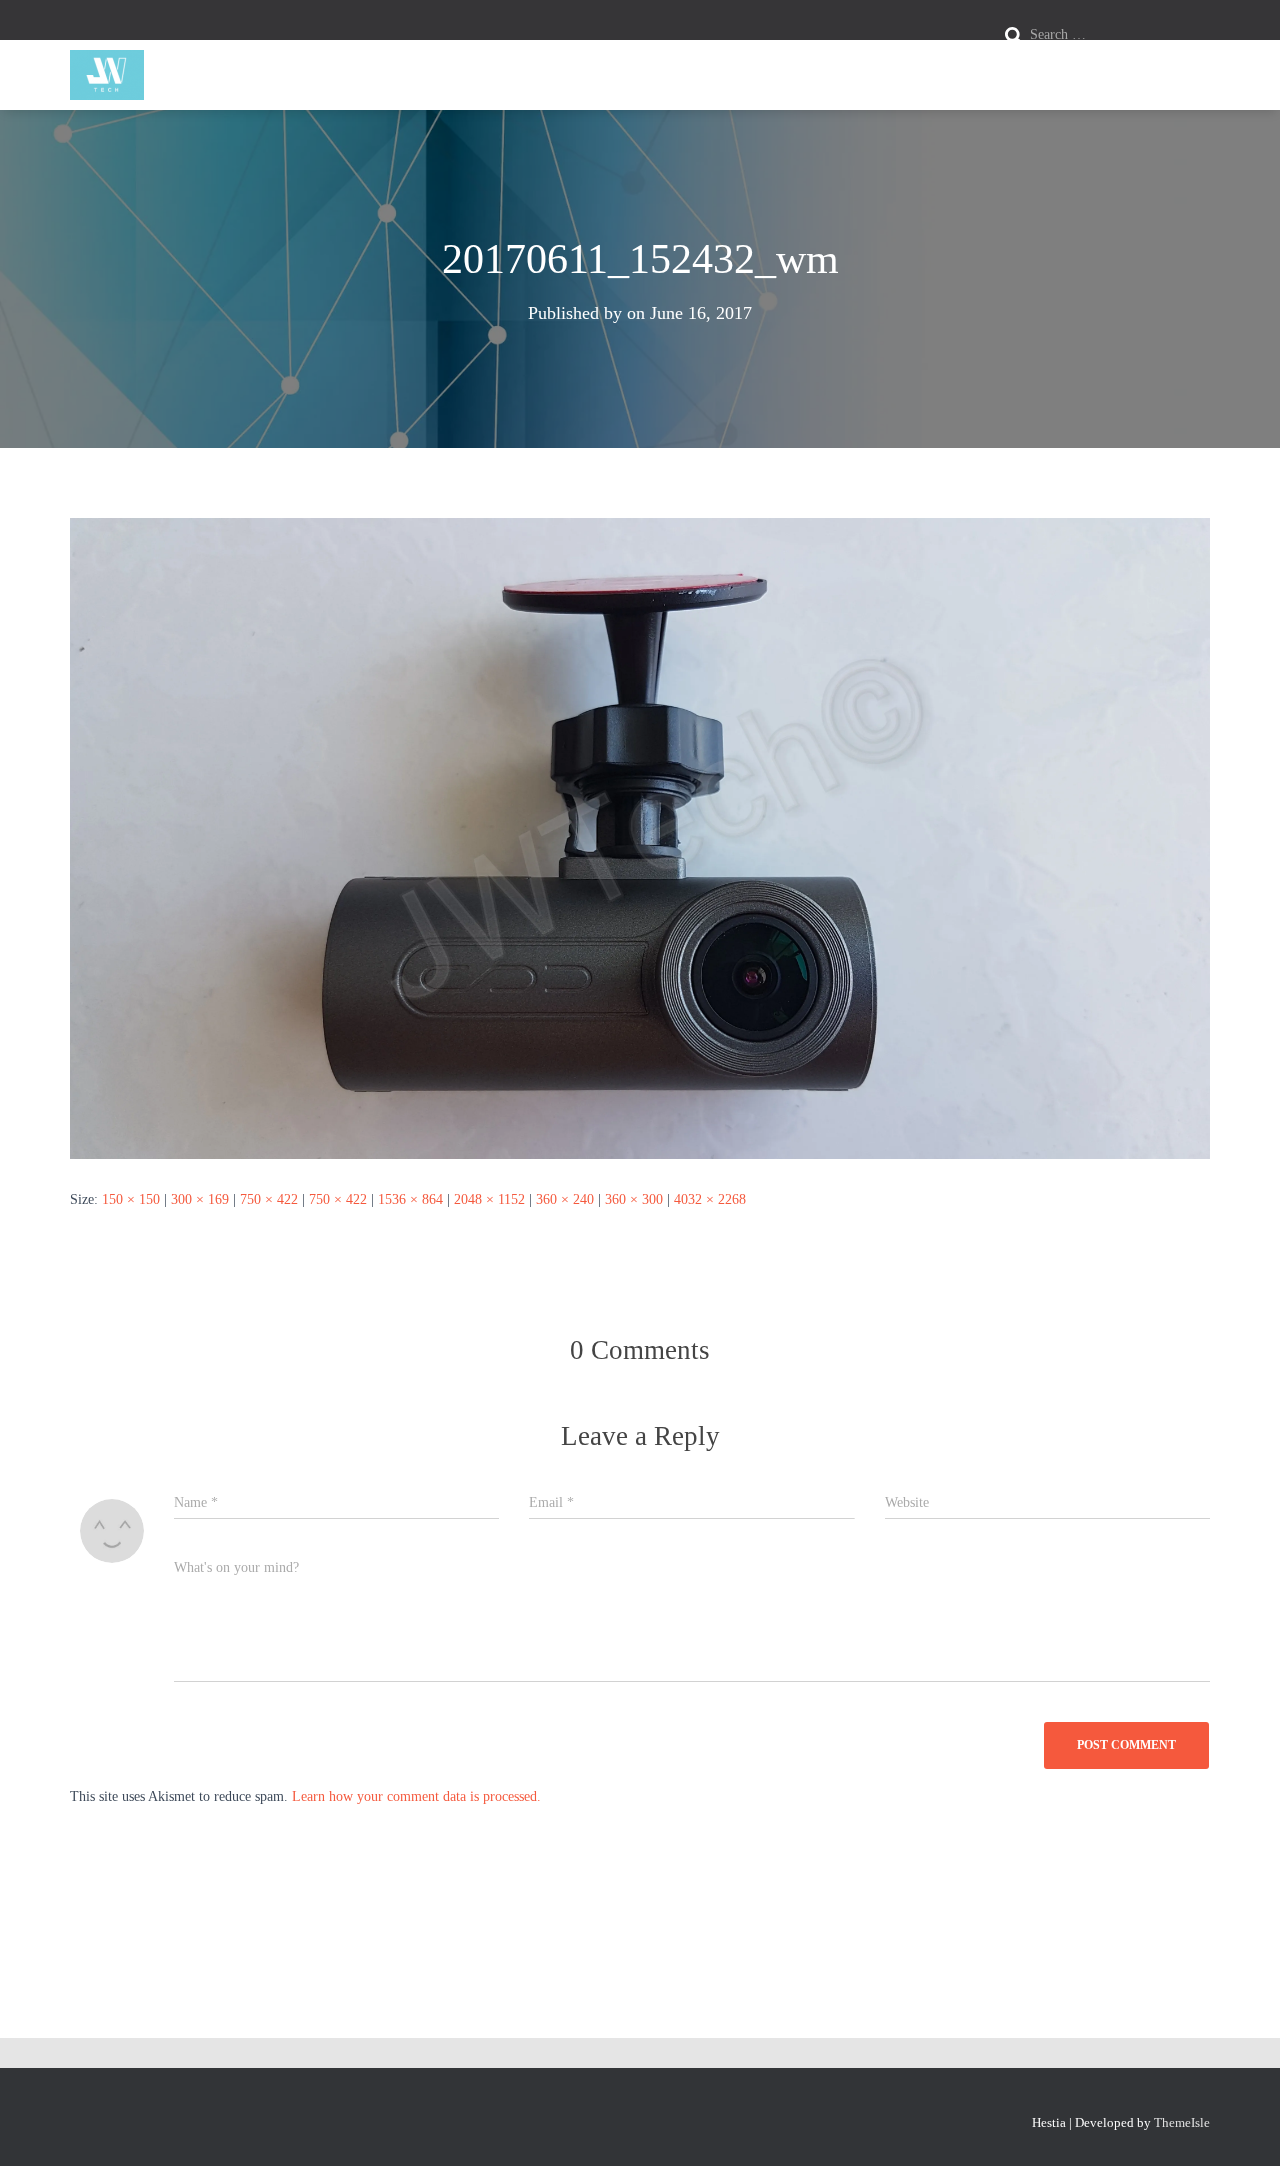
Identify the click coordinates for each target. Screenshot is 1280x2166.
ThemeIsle (1182, 2122)
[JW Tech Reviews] (107, 75)
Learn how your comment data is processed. (416, 1796)
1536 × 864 (410, 1199)
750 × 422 (269, 1199)
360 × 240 (565, 1199)
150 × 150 (131, 1199)
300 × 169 (200, 1199)
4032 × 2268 (710, 1199)
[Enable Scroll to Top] (1240, 2126)
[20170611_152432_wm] (640, 837)
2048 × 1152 (489, 1199)
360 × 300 (634, 1199)
